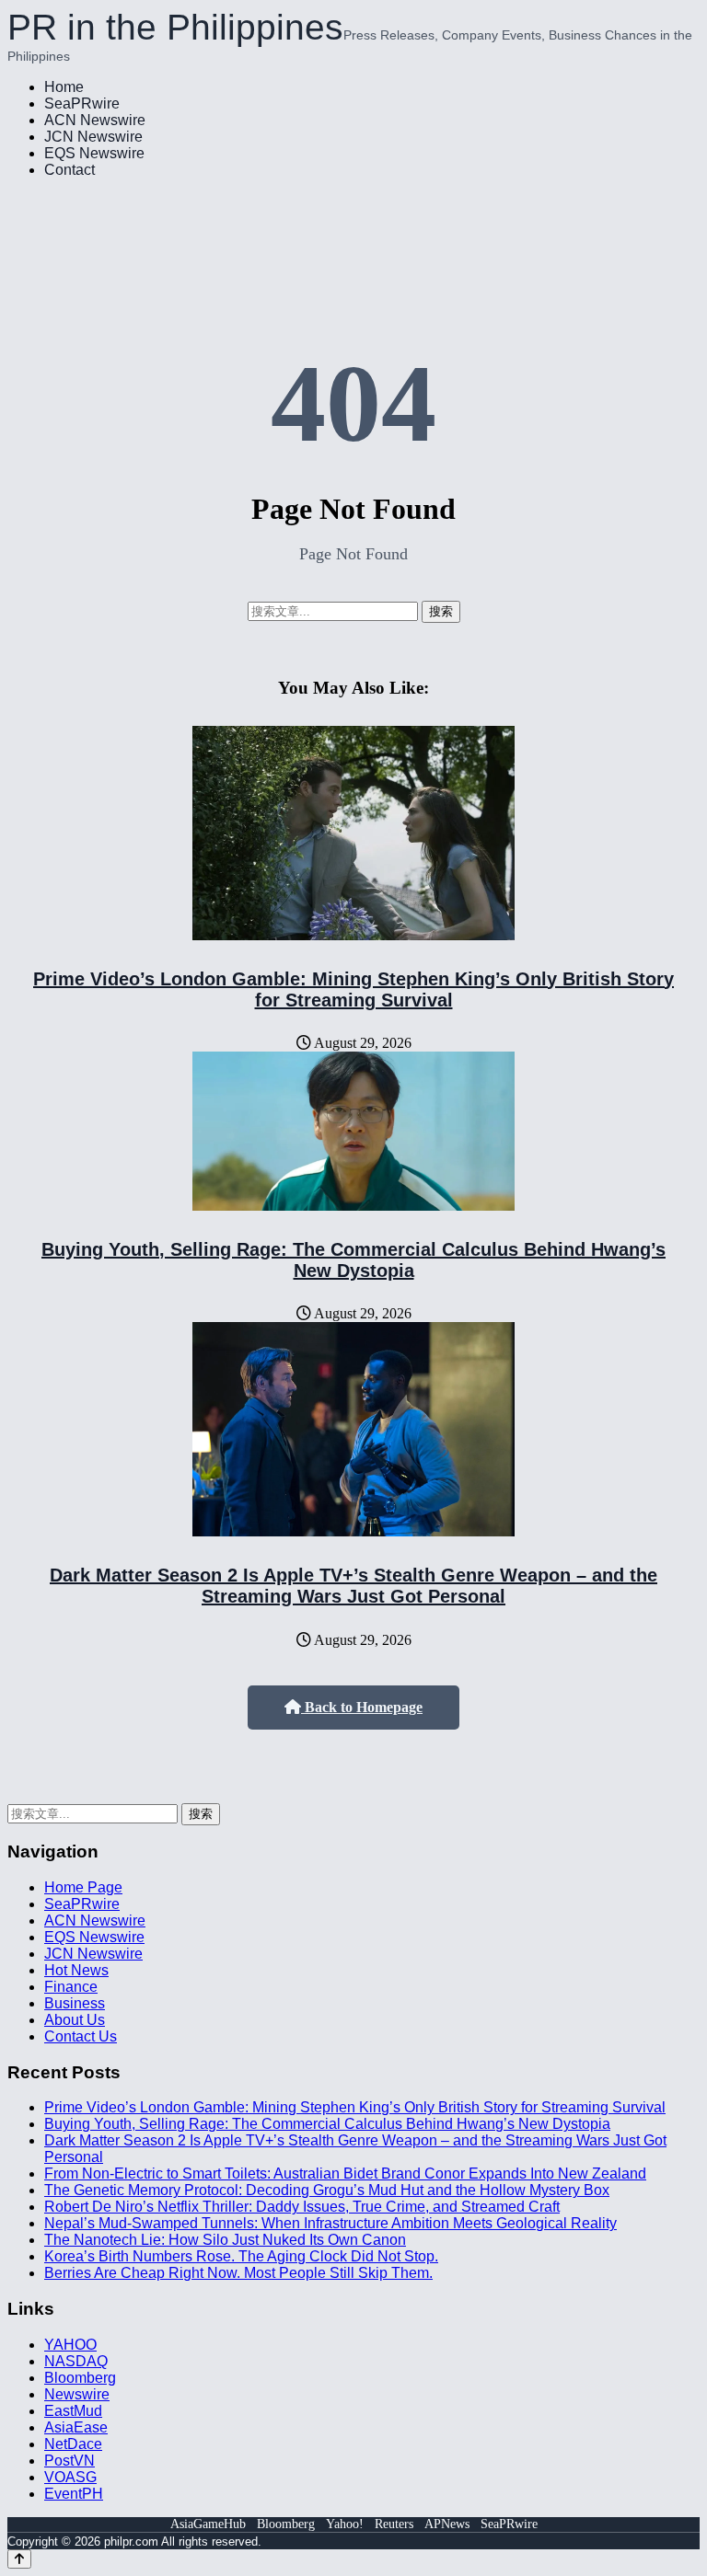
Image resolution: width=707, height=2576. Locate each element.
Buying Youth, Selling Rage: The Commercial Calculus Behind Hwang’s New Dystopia (353, 1260)
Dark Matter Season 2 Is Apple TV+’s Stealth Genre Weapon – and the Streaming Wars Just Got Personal (353, 1586)
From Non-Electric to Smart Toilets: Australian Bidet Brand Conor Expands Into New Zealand (345, 2173)
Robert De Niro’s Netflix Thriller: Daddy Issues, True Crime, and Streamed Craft (302, 2207)
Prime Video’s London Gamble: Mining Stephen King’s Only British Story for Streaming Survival (353, 989)
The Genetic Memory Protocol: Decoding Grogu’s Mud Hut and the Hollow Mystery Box (327, 2190)
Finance (71, 1987)
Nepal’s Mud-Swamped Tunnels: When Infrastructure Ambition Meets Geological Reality (330, 2223)
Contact (70, 170)
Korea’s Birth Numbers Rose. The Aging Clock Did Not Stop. (241, 2256)
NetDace (73, 2444)
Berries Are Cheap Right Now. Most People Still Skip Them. (238, 2273)
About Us (75, 2020)
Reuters (394, 2524)
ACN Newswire (95, 120)
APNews (447, 2524)
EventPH (74, 2494)
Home (64, 87)
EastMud (73, 2411)
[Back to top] (19, 2559)
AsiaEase (76, 2427)
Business (75, 2003)
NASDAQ (76, 2361)
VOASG (70, 2477)
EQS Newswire (94, 153)
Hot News (76, 1970)
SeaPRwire (82, 103)
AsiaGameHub (208, 2524)
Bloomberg (80, 2378)
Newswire (77, 2394)
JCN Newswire (93, 137)
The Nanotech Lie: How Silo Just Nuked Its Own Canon (225, 2240)
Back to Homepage (362, 1707)
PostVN (70, 2461)
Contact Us (81, 2036)
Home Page (83, 1887)
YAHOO (70, 2345)
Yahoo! (345, 2524)
